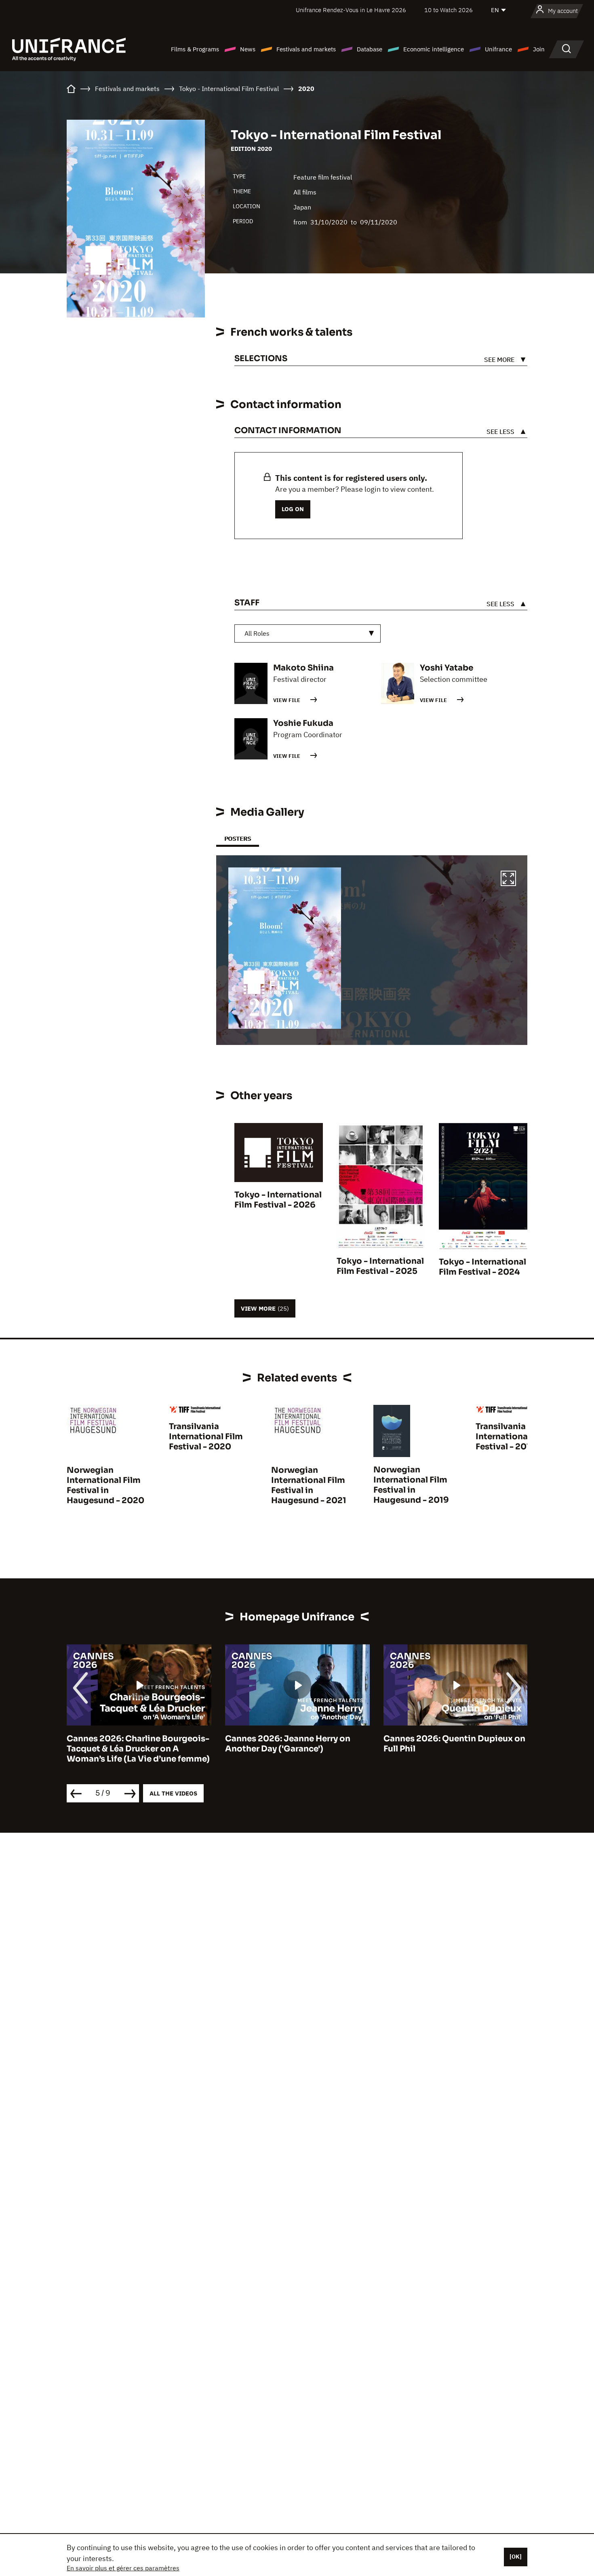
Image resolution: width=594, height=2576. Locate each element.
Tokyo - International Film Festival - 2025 (380, 1266)
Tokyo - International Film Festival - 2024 (482, 1267)
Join (539, 49)
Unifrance (498, 49)
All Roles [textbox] (257, 633)
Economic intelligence (434, 49)
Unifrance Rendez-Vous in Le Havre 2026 (351, 10)
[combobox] (308, 633)
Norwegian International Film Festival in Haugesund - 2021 (309, 1485)
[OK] (516, 2557)
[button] (508, 880)
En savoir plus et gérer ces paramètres (123, 2568)
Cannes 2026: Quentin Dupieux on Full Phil (303, 1744)
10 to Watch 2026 (449, 10)
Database (370, 49)
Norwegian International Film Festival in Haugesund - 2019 (411, 1485)
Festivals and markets (306, 49)
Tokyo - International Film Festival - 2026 (278, 1200)
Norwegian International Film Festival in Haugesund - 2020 (105, 1485)
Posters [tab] (238, 839)
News (248, 49)
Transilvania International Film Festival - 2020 (206, 1437)
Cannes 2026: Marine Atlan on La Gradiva (458, 1744)
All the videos (173, 1793)
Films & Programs (195, 49)
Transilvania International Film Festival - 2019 (513, 1437)
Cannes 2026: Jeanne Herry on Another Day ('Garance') (137, 1744)
